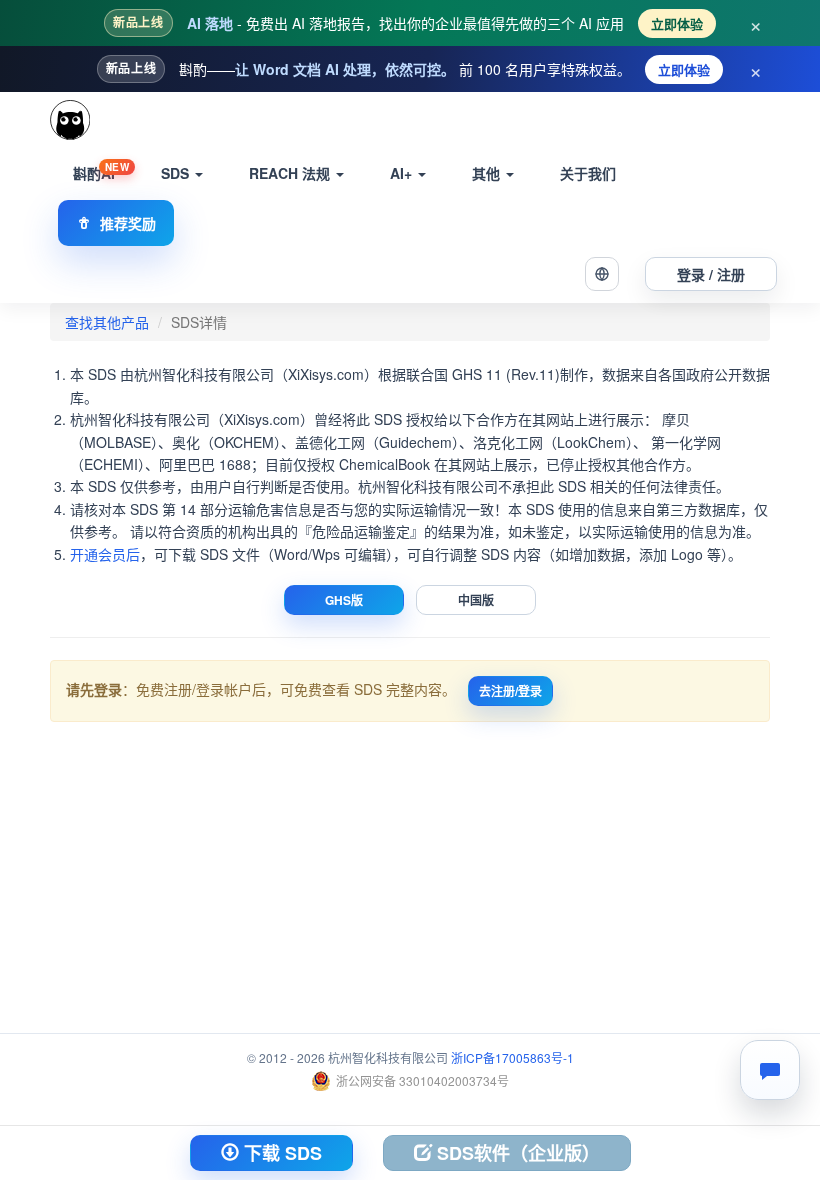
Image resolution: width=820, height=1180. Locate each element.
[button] (602, 274)
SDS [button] (177, 173)
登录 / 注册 (711, 274)
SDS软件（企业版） (516, 1153)
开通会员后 (105, 554)
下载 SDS (280, 1153)
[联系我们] (770, 1070)
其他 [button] (488, 173)
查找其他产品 (107, 322)
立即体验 (677, 23)
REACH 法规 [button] (291, 173)
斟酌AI (101, 171)
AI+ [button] (403, 173)
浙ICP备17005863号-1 (512, 1057)
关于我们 (588, 173)
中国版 (476, 600)
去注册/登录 (510, 691)
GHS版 (344, 600)
